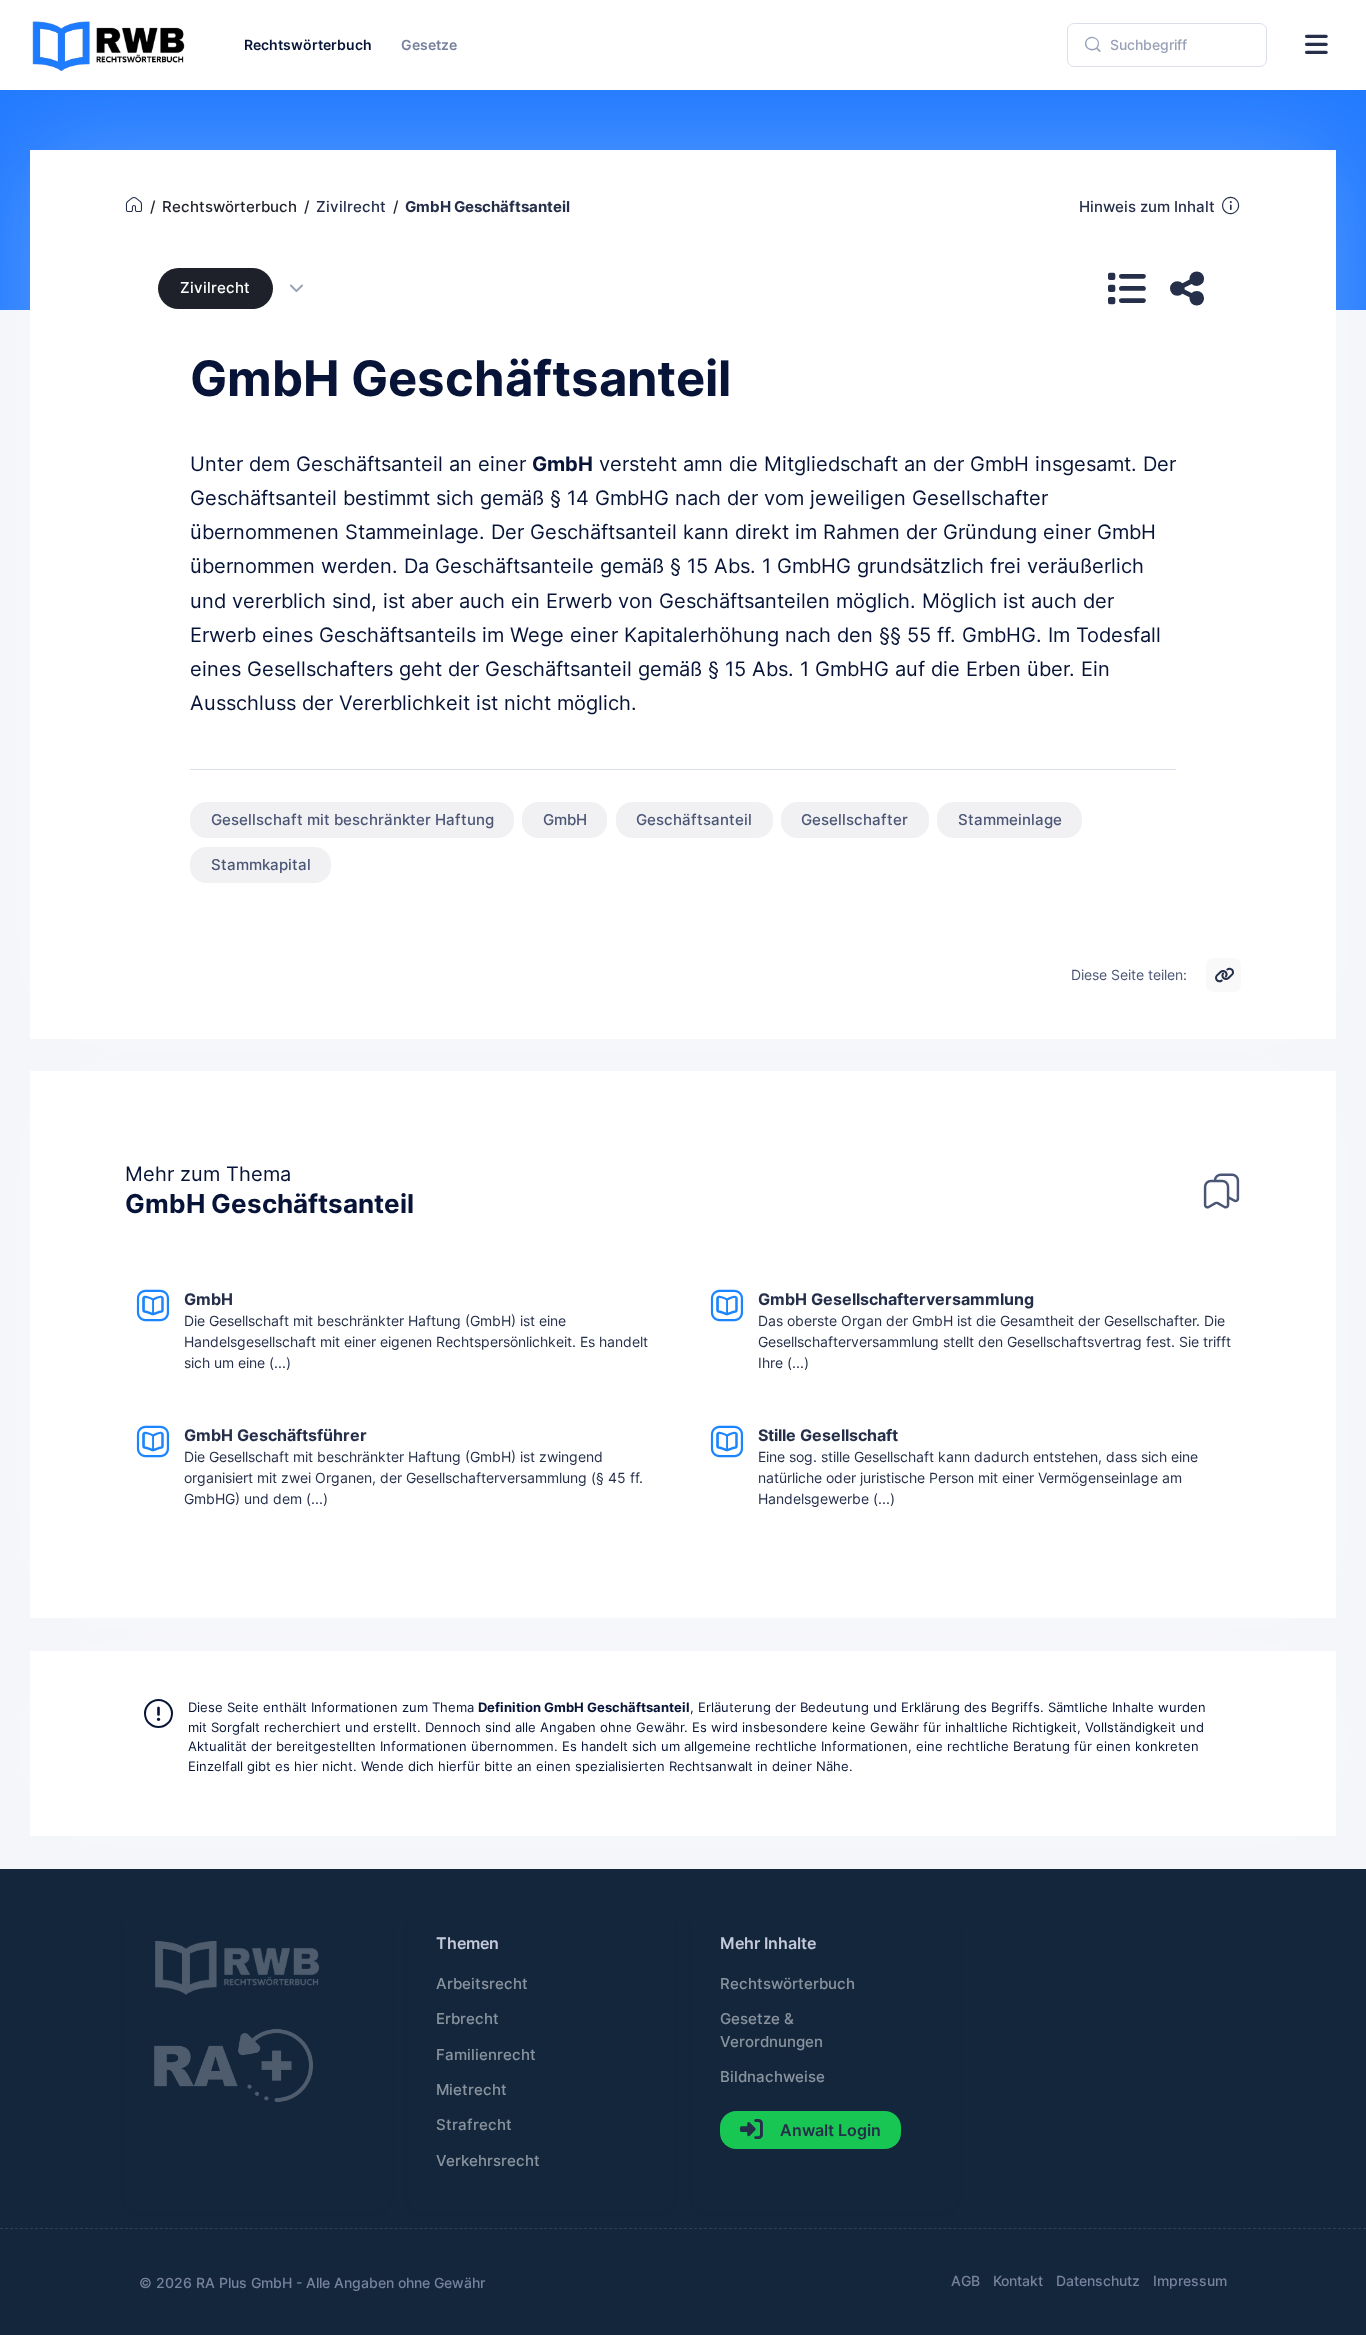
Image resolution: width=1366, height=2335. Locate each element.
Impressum (1190, 2280)
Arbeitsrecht (482, 1984)
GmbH (562, 464)
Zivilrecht (215, 288)
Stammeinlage (1010, 820)
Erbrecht (467, 2019)
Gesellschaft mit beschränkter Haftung (352, 820)
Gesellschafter (854, 820)
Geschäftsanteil (694, 820)
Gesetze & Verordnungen (771, 2030)
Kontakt (1018, 2280)
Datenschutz (1098, 2280)
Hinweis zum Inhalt (1147, 207)
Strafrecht (474, 2125)
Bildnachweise (772, 2077)
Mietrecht (471, 2090)
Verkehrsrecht (488, 2161)
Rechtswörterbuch (787, 1984)
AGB (965, 2280)
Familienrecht (486, 2055)
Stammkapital (261, 865)
